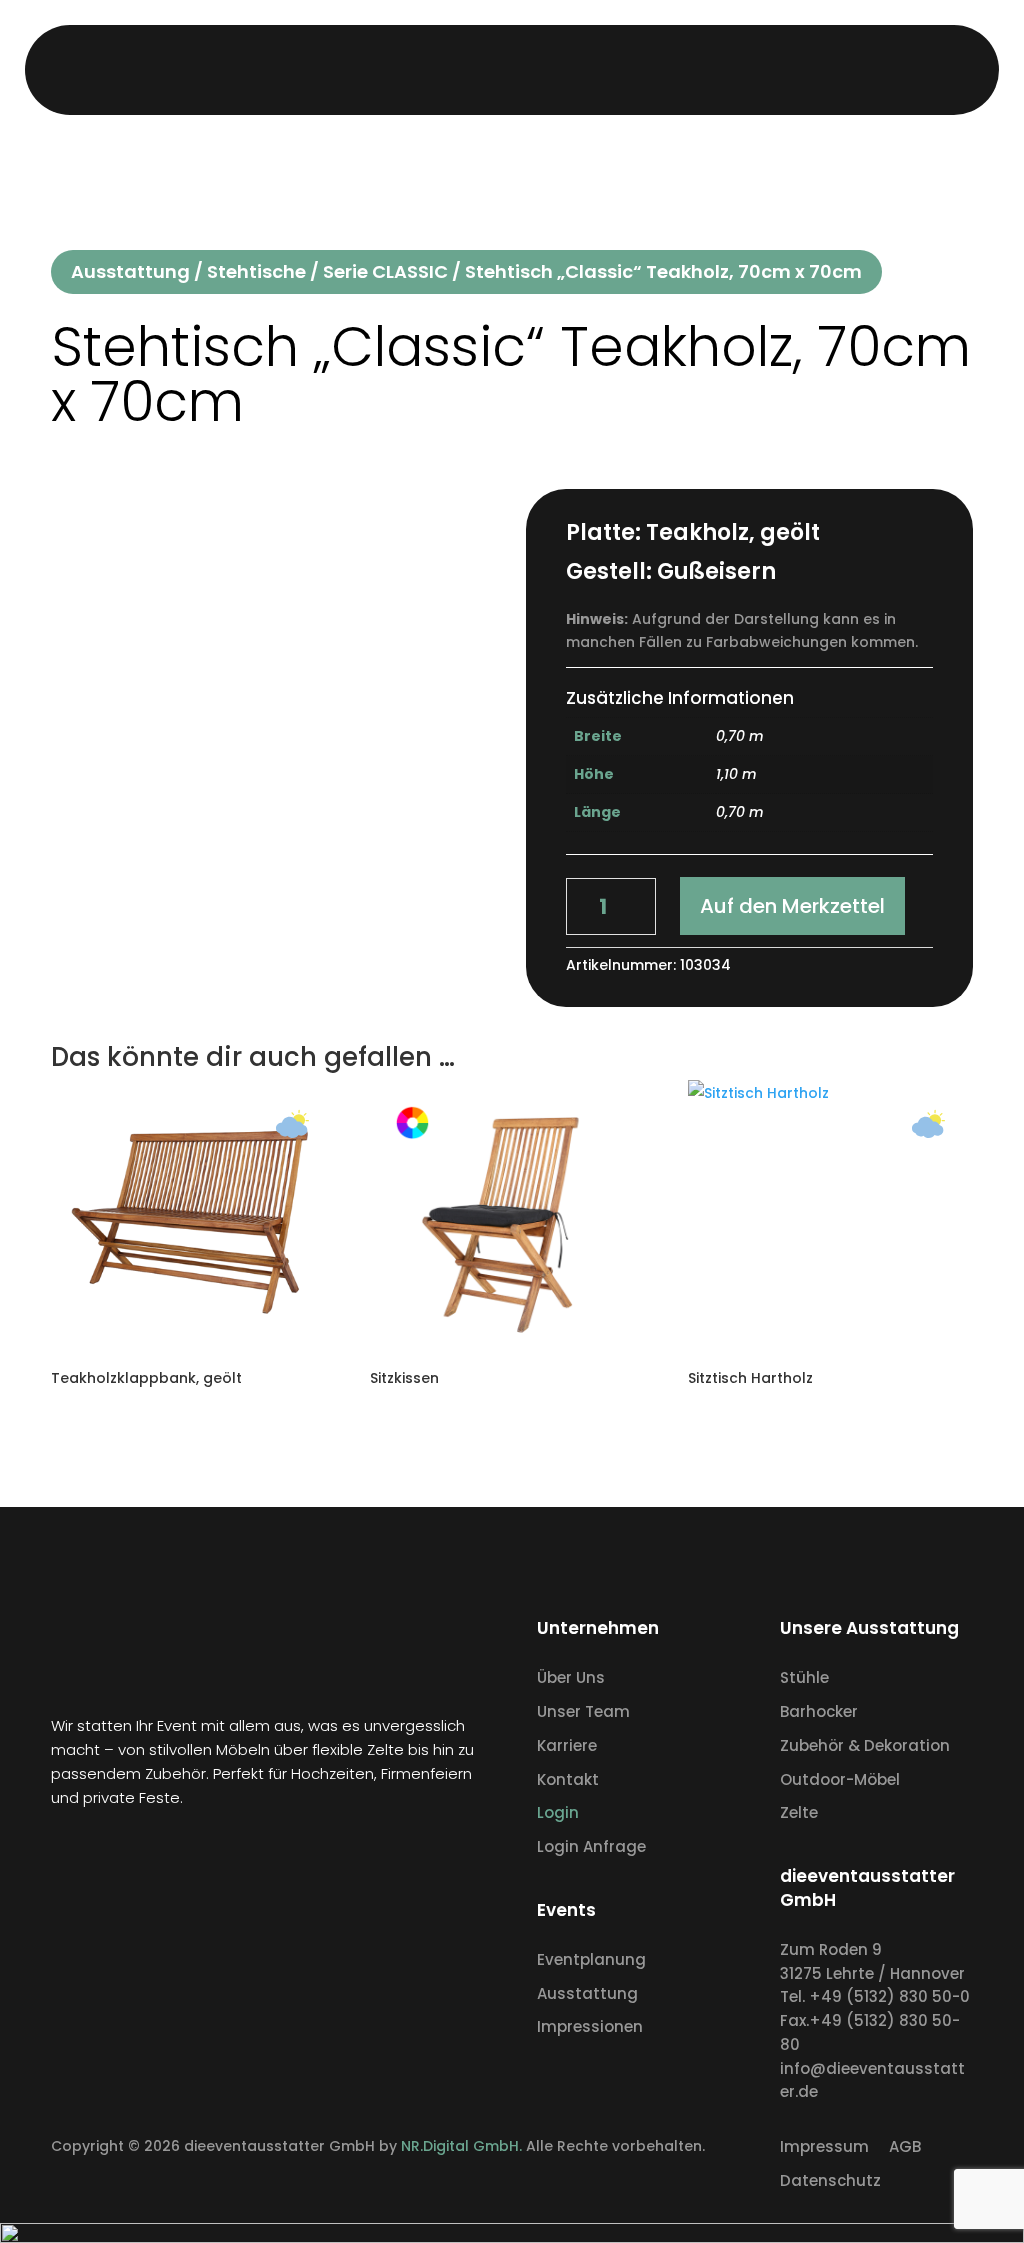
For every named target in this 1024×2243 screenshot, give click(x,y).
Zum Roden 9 (831, 1949)
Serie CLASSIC (385, 271)
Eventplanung (389, 69)
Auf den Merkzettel (792, 906)
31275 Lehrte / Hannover (872, 1973)
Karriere (650, 69)
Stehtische (256, 271)
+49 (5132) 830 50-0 (889, 1996)
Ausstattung (483, 69)
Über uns (563, 69)
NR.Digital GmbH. (463, 2146)
